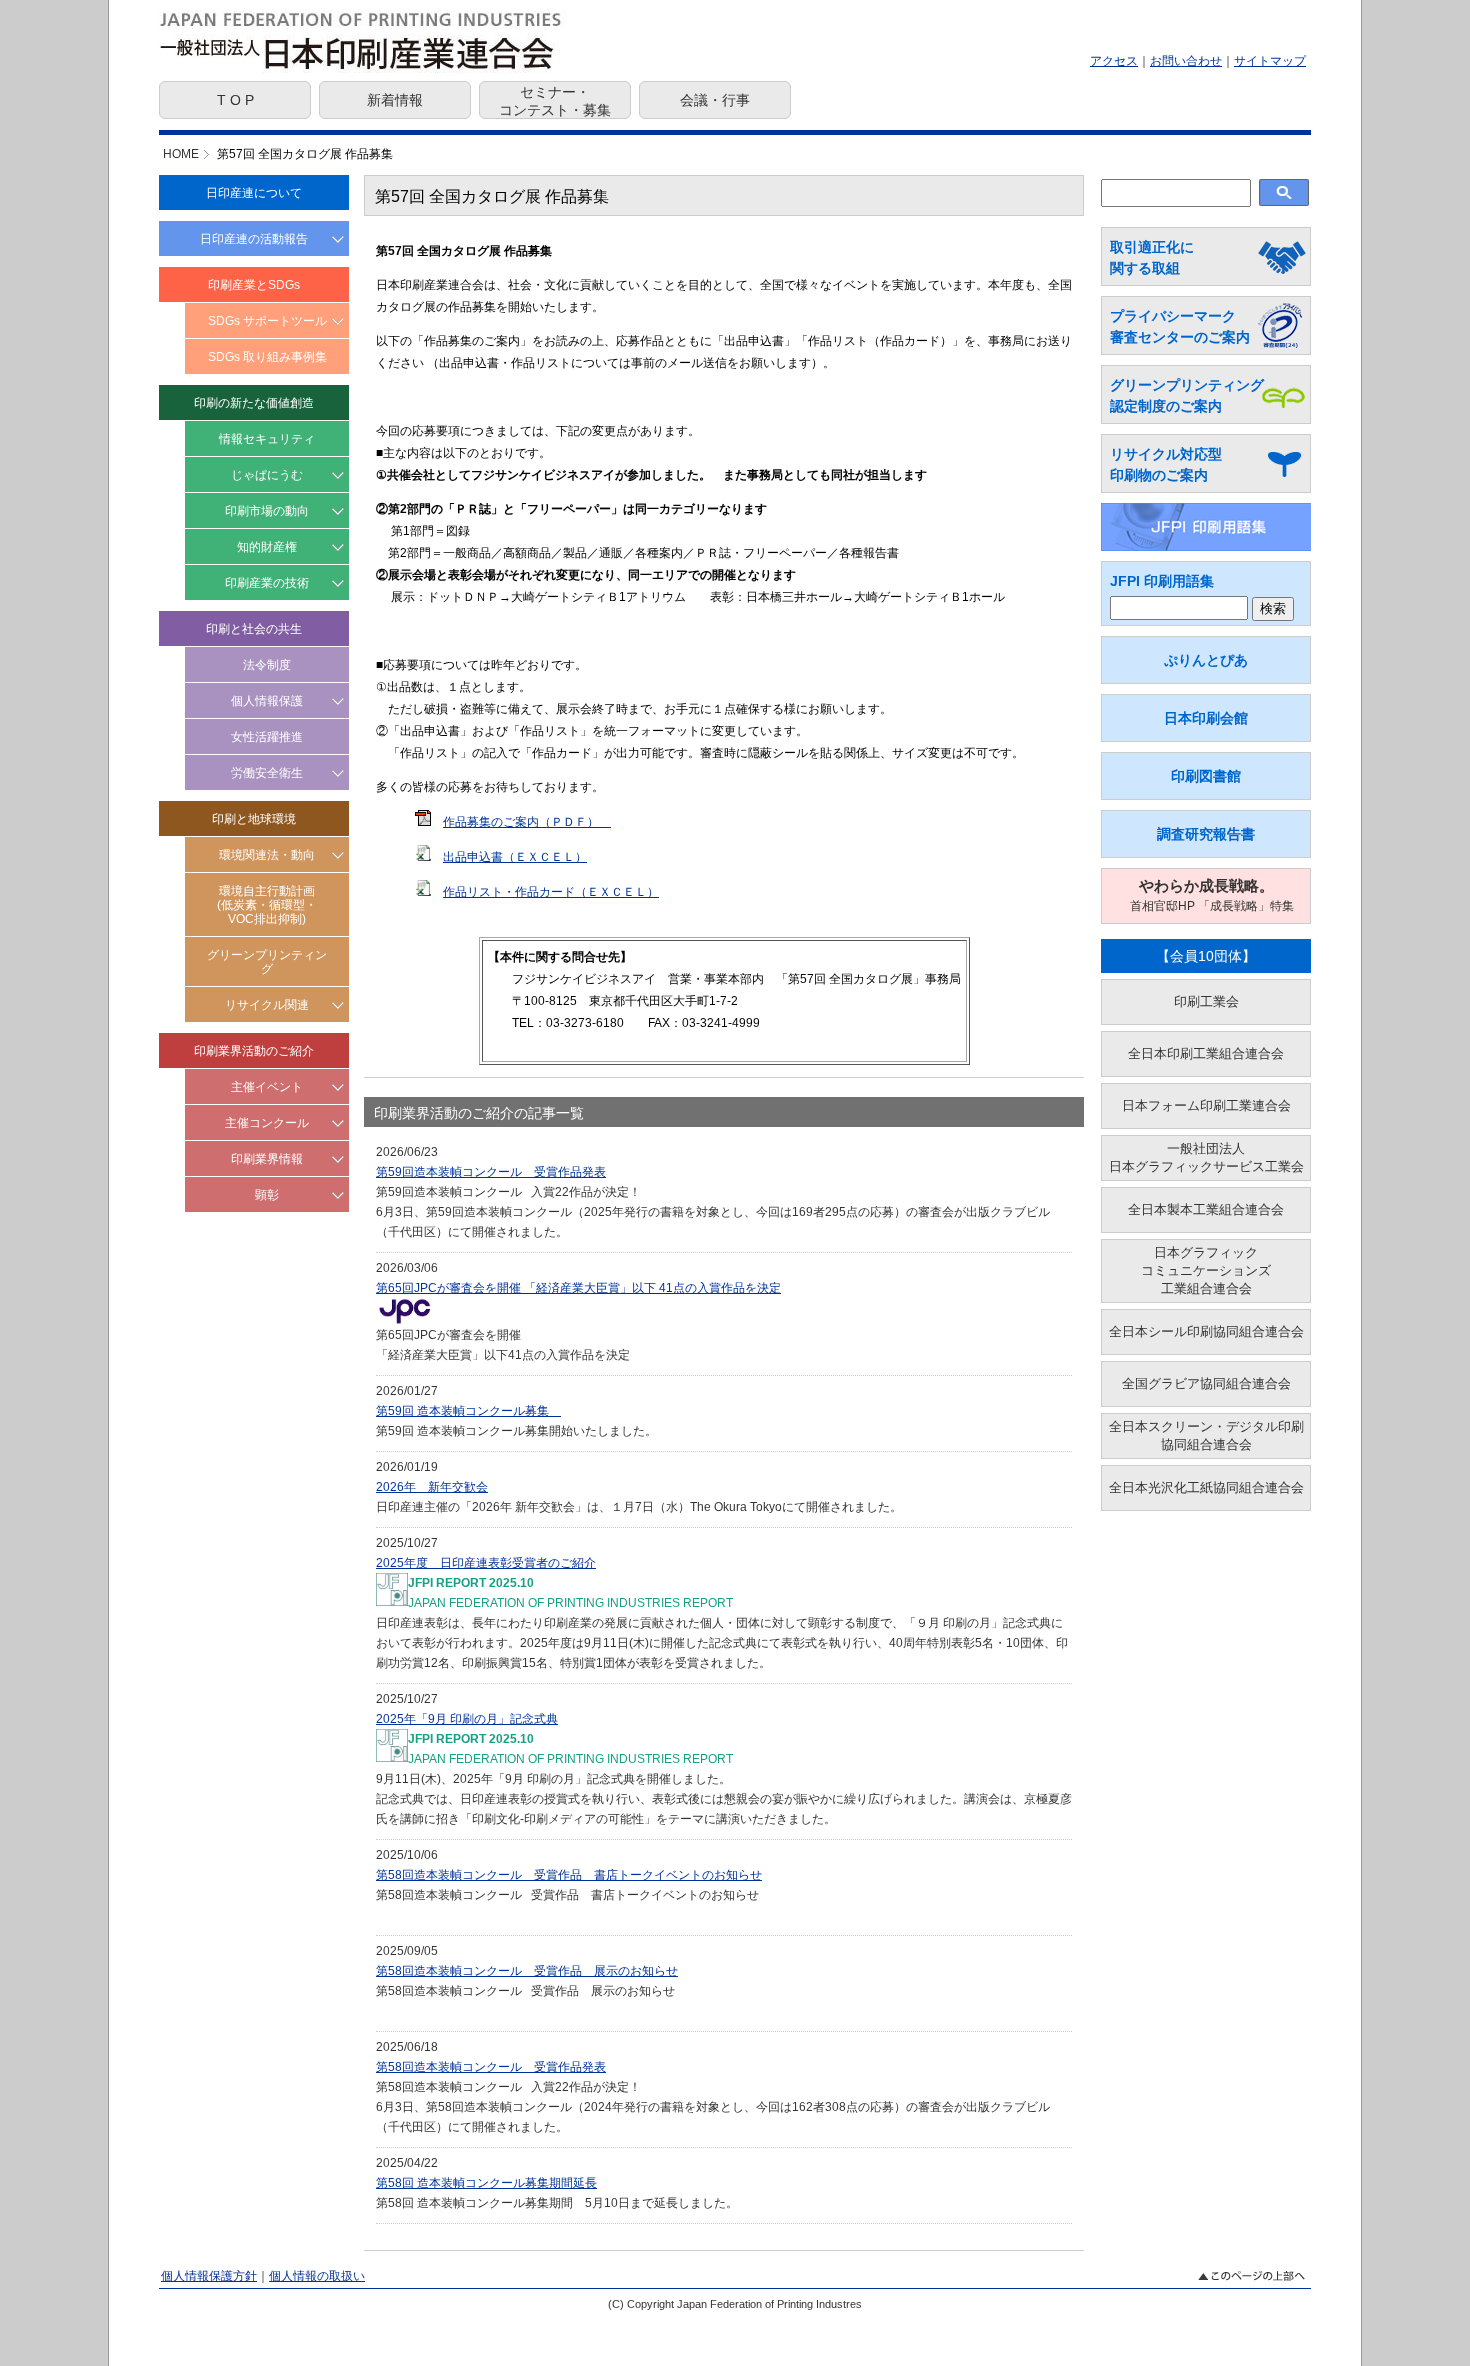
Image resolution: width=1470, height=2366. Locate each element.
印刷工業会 (1206, 1001)
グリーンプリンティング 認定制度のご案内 (1187, 395)
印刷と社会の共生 (254, 629)
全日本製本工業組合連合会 (1206, 1209)
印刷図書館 (1206, 776)
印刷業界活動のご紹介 (254, 1051)
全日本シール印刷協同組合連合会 (1206, 1331)
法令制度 (267, 665)
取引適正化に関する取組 (1152, 257)
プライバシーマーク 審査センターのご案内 (1180, 326)
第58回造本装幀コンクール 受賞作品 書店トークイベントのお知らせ (569, 1875)
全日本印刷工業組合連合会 (1206, 1053)
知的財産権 (267, 547)
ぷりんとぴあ (1206, 660)
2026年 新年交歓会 (432, 1487)
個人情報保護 (267, 701)
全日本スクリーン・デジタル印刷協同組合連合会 (1206, 1435)
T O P (235, 100)
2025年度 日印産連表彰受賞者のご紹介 (486, 1563)
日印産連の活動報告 (254, 239)
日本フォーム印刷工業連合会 (1206, 1105)
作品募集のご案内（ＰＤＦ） (521, 822)
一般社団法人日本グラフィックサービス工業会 (1206, 1157)
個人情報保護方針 (209, 2276)
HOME (181, 154)
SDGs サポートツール (267, 321)
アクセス (1114, 61)
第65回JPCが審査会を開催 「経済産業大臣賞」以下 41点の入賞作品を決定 (578, 1288)
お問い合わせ (1186, 61)
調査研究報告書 (1206, 834)
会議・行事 (715, 100)
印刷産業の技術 (267, 583)
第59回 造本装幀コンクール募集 (468, 1411)
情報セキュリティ (267, 439)
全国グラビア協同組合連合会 (1206, 1383)
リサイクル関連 (267, 1005)
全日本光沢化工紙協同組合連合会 (1206, 1487)
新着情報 (395, 100)
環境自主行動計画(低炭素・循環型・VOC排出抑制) (267, 905)
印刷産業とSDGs (254, 285)
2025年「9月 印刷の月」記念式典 (467, 1719)
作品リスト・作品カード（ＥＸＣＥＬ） (551, 892)
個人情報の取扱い (317, 2276)
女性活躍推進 (267, 737)
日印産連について (254, 193)
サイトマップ (1270, 61)
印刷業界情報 (267, 1159)
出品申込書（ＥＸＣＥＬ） (515, 857)
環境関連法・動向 (267, 855)
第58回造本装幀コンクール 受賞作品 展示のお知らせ (527, 1971)
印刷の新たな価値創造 (254, 403)
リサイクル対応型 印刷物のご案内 (1166, 464)
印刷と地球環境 (254, 819)
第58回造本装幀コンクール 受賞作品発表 (491, 2067)
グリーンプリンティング (267, 962)
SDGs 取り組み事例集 (267, 357)
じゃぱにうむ (267, 475)
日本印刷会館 (1206, 718)
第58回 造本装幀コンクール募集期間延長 (486, 2183)
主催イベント (267, 1087)
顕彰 (267, 1195)
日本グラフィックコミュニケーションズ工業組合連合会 (1206, 1270)
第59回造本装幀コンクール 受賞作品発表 (491, 1172)
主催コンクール (267, 1123)
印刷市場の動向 (267, 511)
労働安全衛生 (267, 773)
